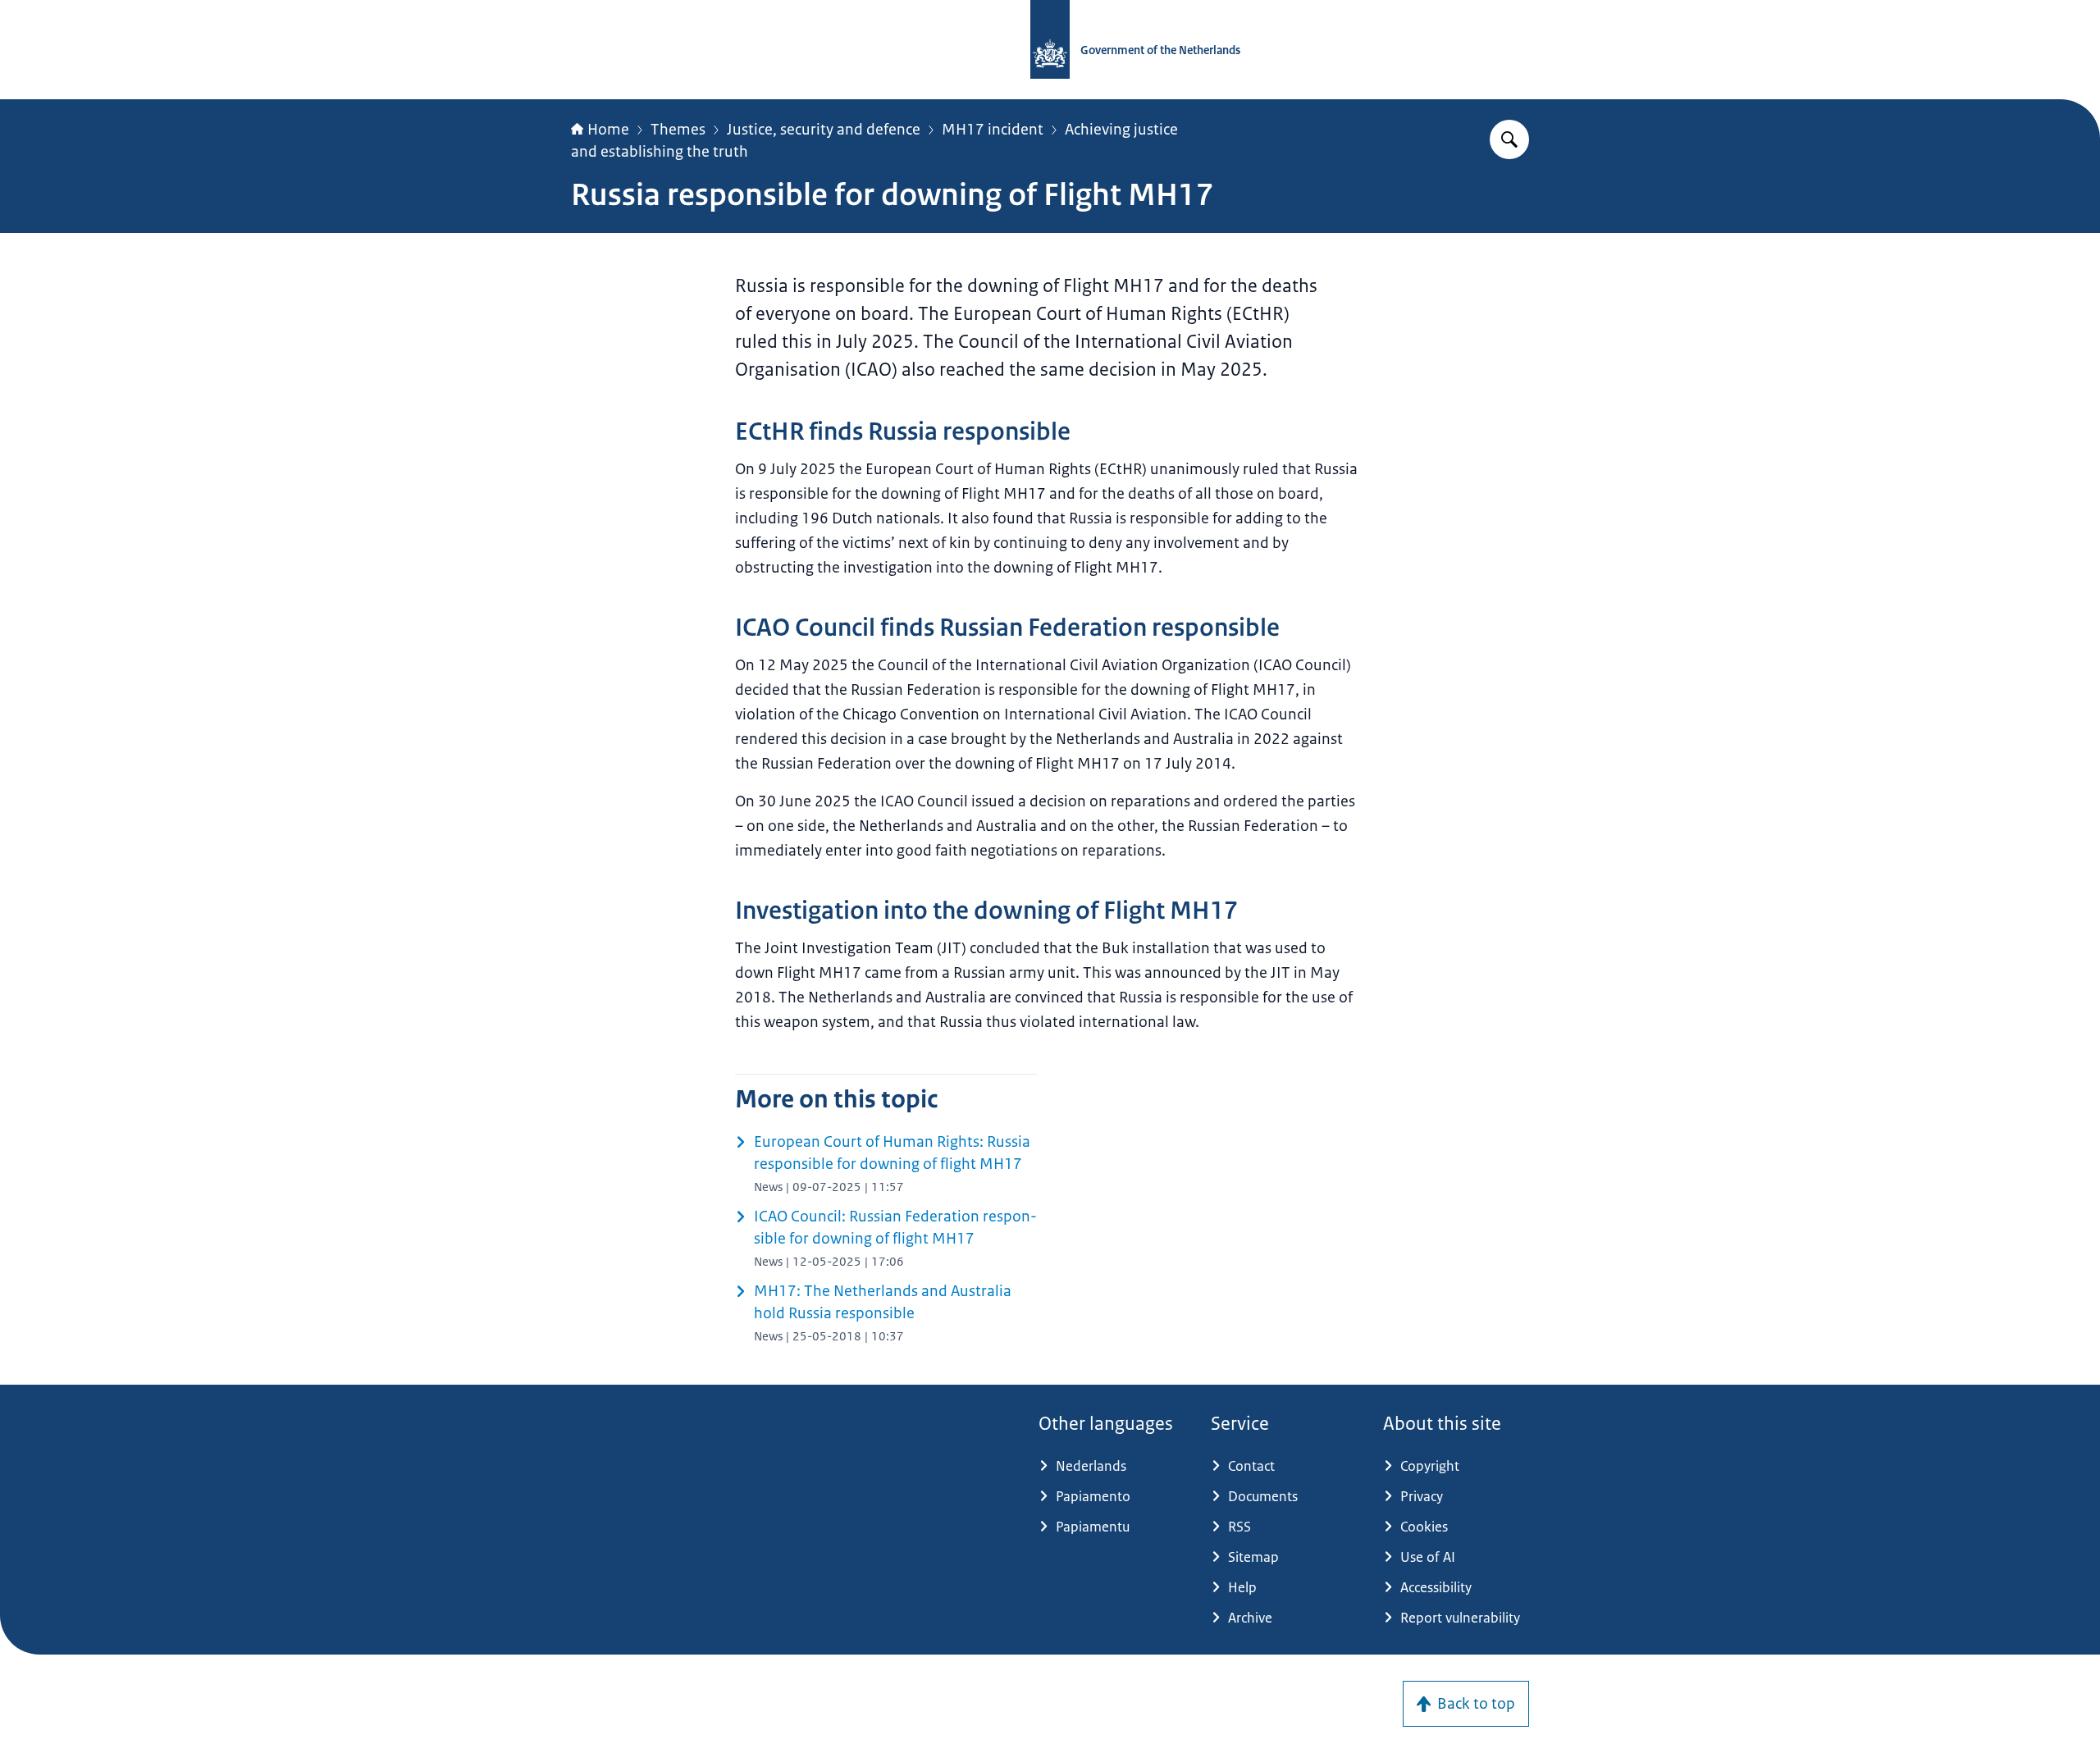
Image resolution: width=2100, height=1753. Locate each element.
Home (608, 130)
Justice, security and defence (824, 130)
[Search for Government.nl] (1509, 139)
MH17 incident (993, 130)
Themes (678, 130)
